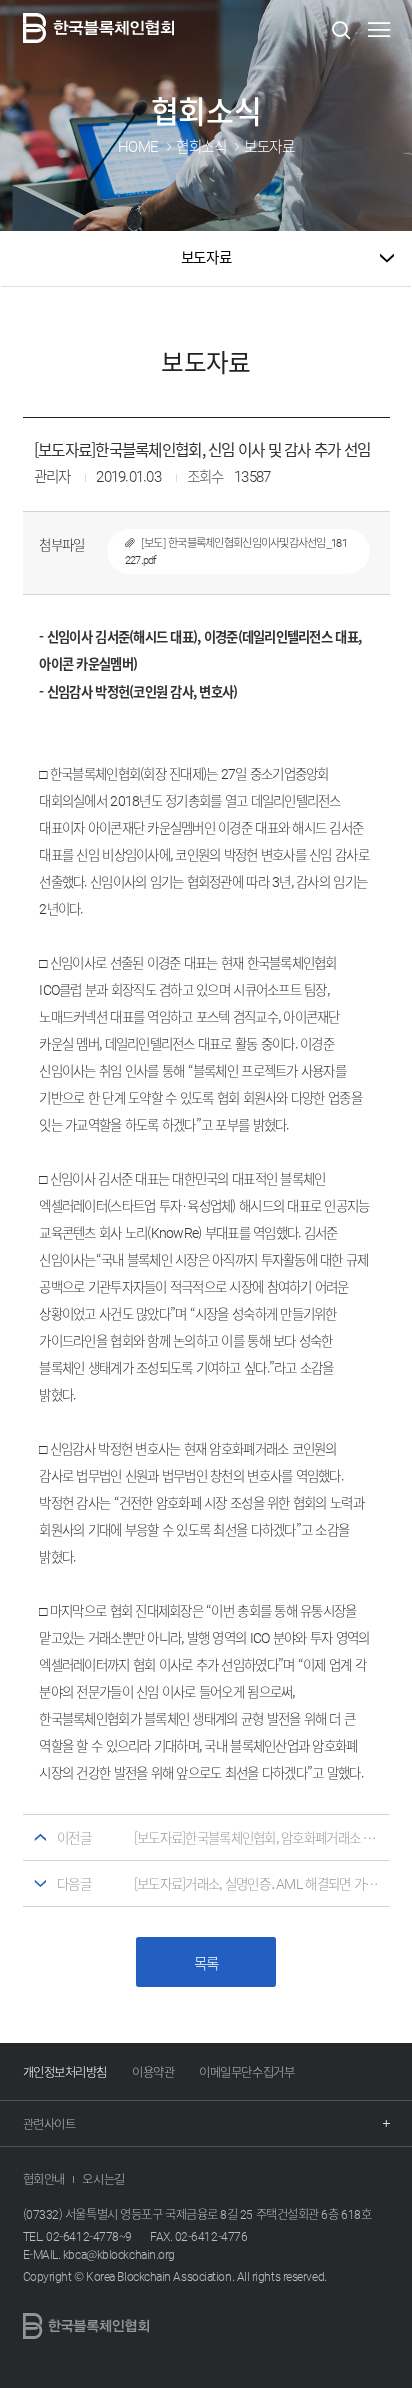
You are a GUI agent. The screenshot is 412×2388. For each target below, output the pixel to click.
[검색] (341, 29)
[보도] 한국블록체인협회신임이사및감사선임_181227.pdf (236, 551)
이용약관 (153, 2072)
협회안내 (44, 2179)
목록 (206, 1963)
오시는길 (103, 2179)
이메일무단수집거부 (246, 2072)
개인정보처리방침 (65, 2072)
